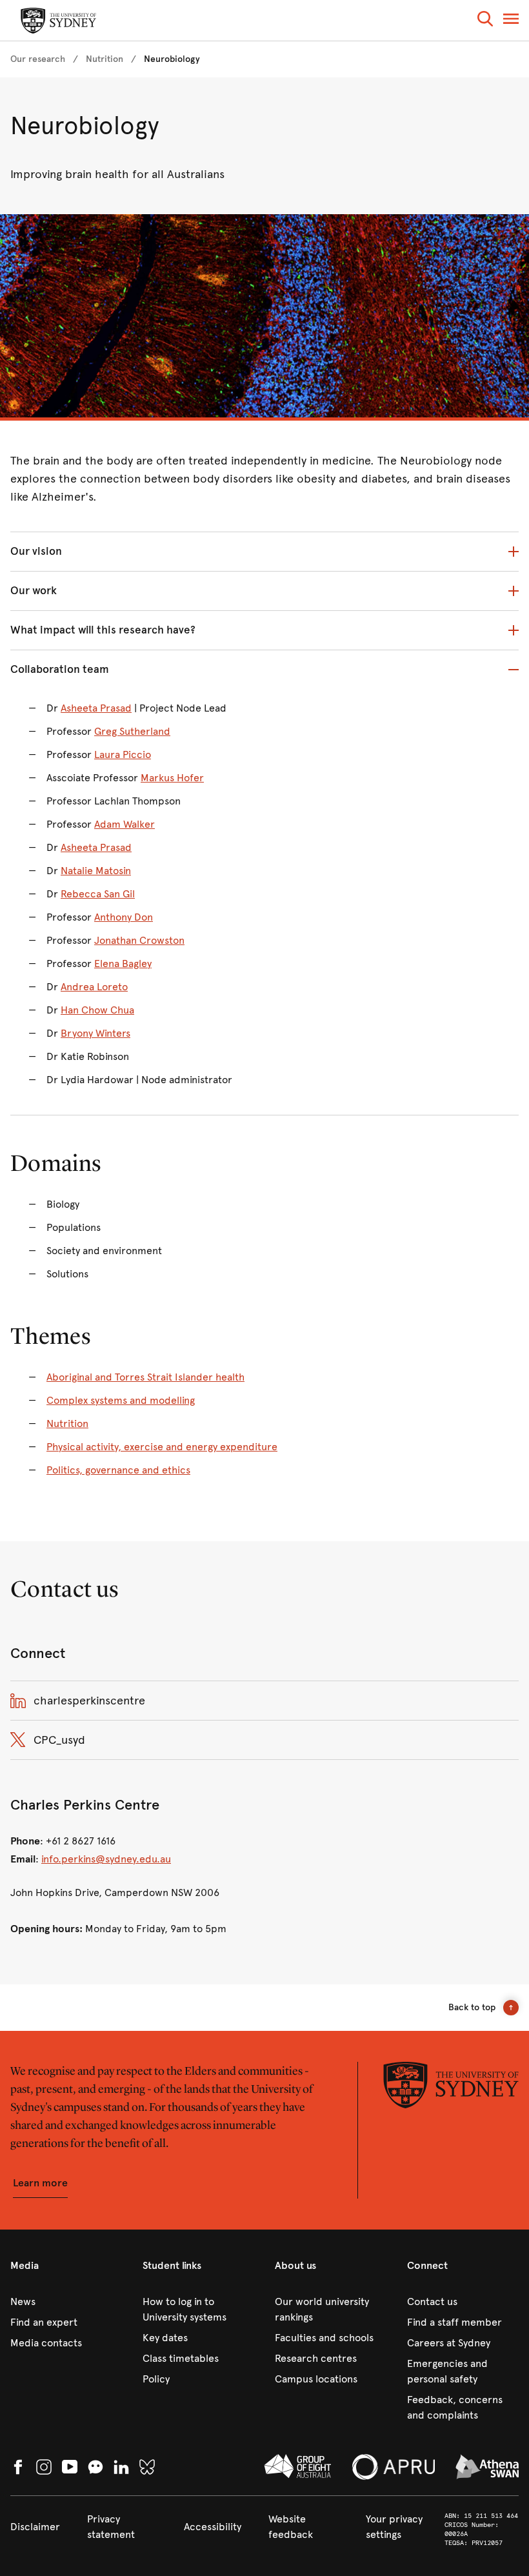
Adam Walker (125, 824)
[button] (485, 21)
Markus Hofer (172, 778)
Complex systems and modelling (121, 1400)
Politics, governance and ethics (118, 1470)
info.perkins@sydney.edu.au (106, 1859)
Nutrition (67, 1423)
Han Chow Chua (97, 1010)
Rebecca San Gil (98, 894)
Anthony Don (124, 917)
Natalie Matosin (96, 871)
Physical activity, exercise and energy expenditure (162, 1447)
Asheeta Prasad (96, 708)
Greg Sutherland (132, 731)
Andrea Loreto (94, 987)
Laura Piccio (123, 754)
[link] (38, 59)
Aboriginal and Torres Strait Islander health (145, 1377)
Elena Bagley (123, 964)
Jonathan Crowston (139, 940)
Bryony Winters (95, 1033)
